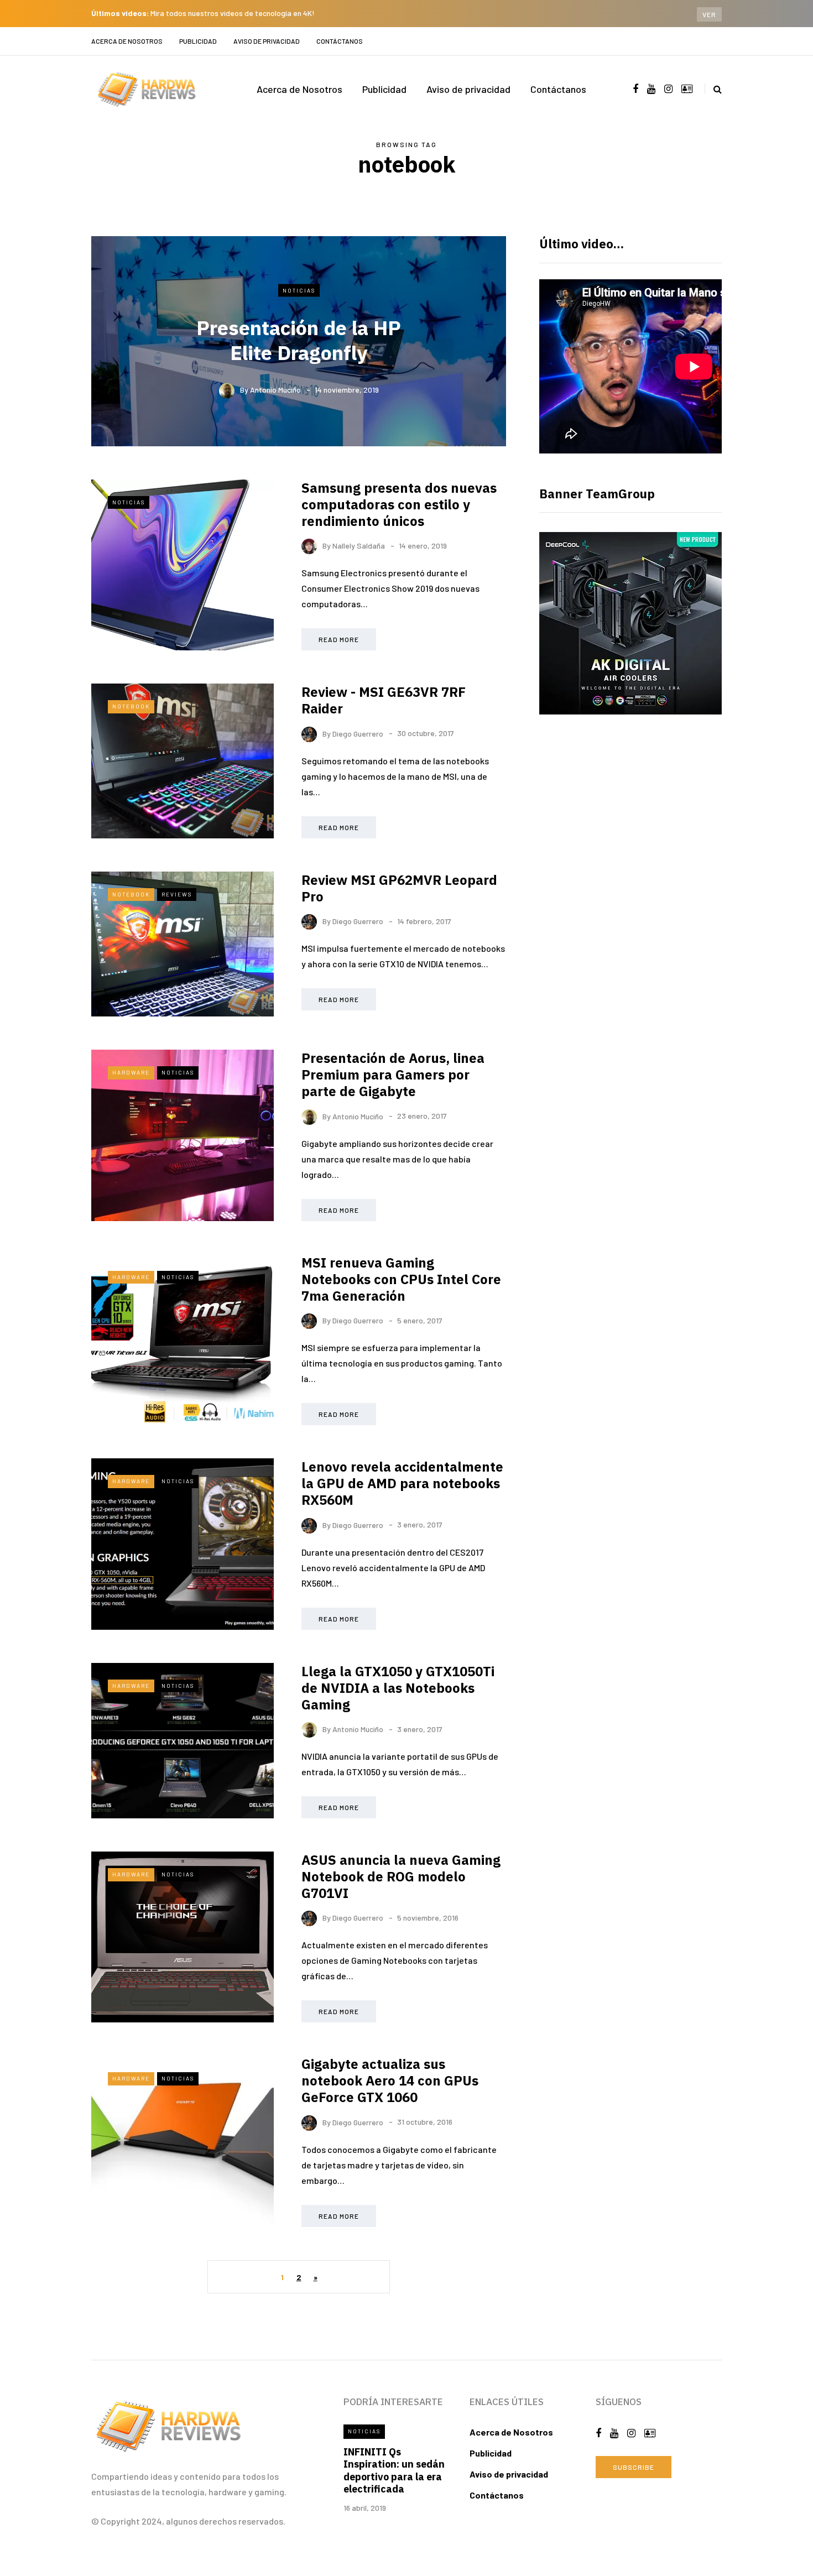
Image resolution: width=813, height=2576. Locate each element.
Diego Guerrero (358, 733)
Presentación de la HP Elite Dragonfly (299, 340)
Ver (709, 14)
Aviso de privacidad (267, 41)
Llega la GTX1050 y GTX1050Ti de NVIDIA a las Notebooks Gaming (398, 1688)
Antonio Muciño (275, 390)
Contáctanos (340, 41)
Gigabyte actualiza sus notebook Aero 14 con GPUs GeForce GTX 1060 (390, 2080)
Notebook (131, 706)
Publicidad (198, 41)
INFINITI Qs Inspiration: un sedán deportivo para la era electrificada (394, 2471)
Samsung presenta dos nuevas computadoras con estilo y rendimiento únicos (399, 504)
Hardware (131, 1072)
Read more (339, 639)
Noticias (299, 290)
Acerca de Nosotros (127, 41)
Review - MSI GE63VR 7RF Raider (384, 700)
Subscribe (634, 2467)
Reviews (177, 894)
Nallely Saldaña (359, 546)
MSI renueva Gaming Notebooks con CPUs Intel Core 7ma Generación (401, 1279)
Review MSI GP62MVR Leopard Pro (399, 888)
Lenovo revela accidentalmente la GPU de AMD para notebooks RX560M (402, 1483)
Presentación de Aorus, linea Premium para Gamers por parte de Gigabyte (393, 1075)
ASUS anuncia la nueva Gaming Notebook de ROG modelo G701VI (401, 1876)
